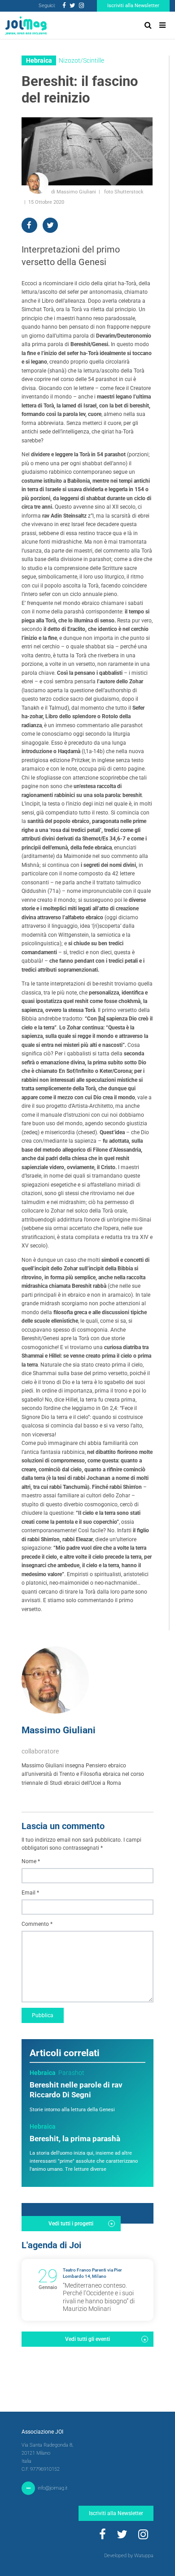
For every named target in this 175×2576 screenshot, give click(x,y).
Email (30, 1893)
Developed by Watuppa (129, 2556)
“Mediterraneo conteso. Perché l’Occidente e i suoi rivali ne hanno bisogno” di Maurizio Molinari (99, 2297)
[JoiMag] (26, 26)
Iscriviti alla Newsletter (133, 6)
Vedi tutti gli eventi (87, 2339)
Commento (37, 1924)
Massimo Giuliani (59, 1730)
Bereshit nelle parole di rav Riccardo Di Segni (76, 2090)
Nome (31, 1861)
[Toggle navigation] (162, 25)
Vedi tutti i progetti (71, 2224)
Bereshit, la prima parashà (75, 2139)
